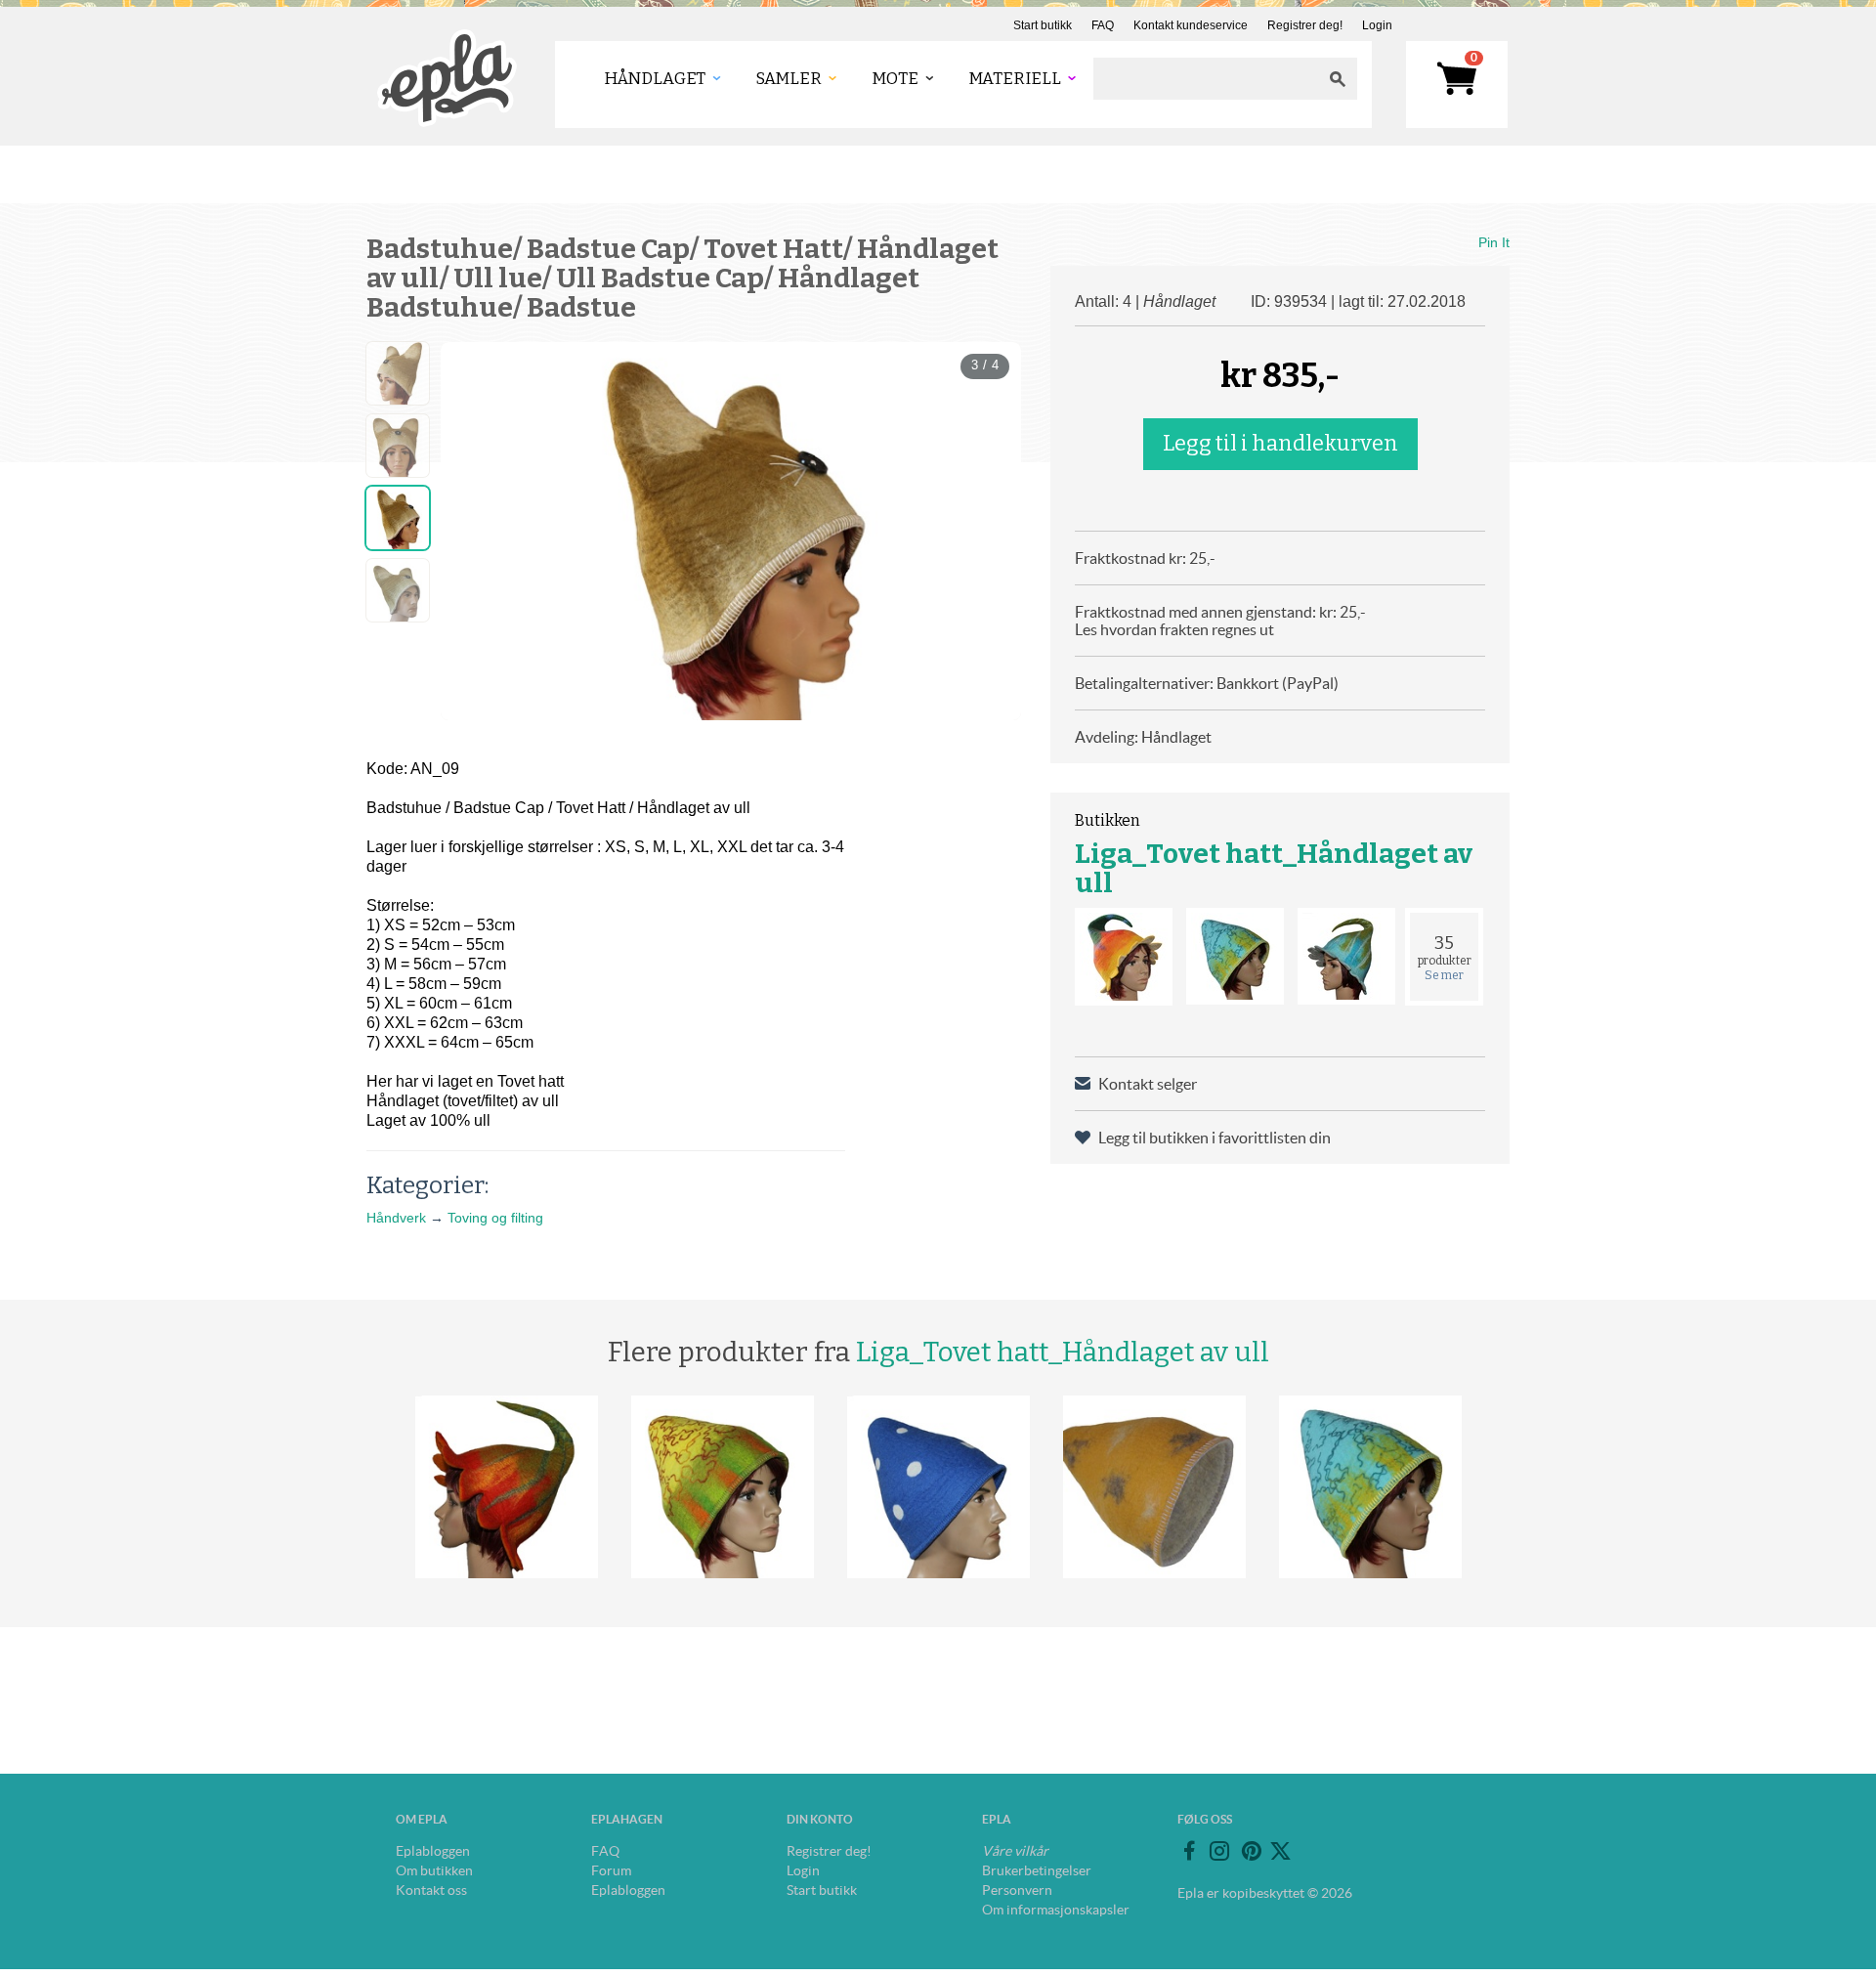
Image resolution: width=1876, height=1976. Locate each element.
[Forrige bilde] (473, 532)
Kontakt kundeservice (1191, 25)
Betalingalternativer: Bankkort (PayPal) (1207, 683)
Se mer (1444, 975)
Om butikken (434, 1870)
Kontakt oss (431, 1890)
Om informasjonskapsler (1056, 1910)
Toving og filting (495, 1218)
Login (1377, 25)
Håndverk (396, 1218)
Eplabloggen (433, 1851)
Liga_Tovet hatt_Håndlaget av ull (1274, 868)
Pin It (1494, 242)
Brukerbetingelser (1037, 1870)
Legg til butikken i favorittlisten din (1215, 1138)
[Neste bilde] (989, 532)
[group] (731, 531)
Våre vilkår (1015, 1851)
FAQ (1103, 25)
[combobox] (1206, 79)
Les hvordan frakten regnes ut (1174, 629)
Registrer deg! (1305, 25)
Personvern (1017, 1890)
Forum (611, 1870)
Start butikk (1043, 25)
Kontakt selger (1148, 1084)
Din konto (820, 1819)
